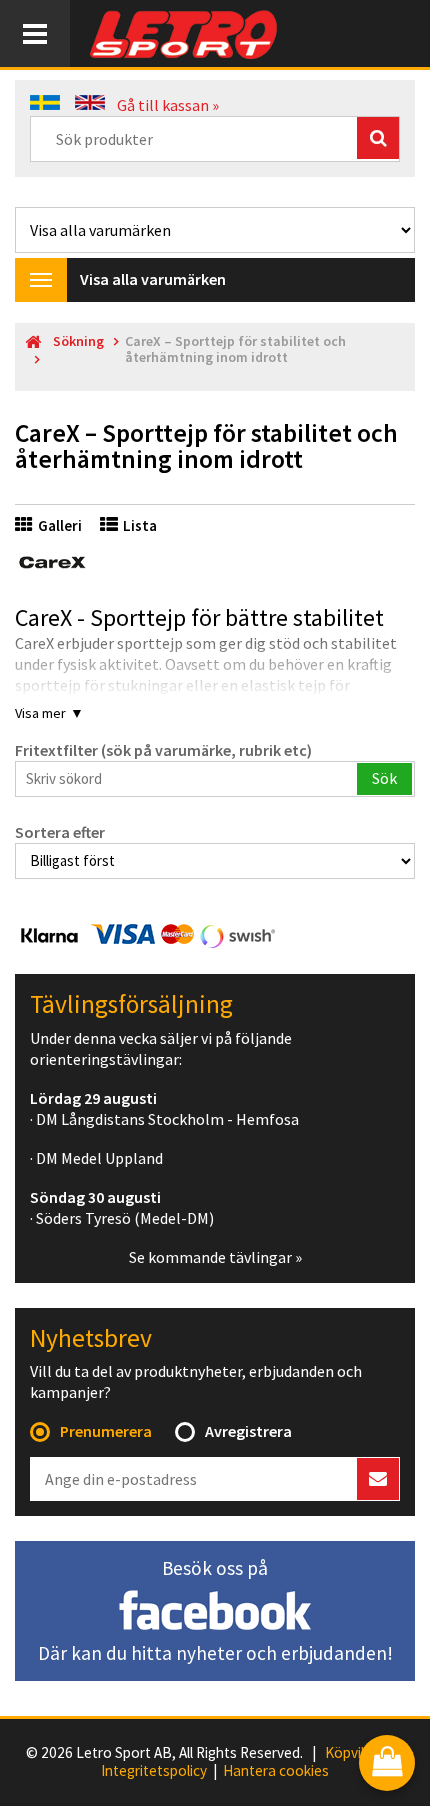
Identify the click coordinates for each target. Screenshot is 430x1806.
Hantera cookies (276, 1771)
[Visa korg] (387, 1764)
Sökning (78, 341)
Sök (384, 778)
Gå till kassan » (168, 105)
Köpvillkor (356, 1753)
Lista (140, 525)
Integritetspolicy (154, 1771)
